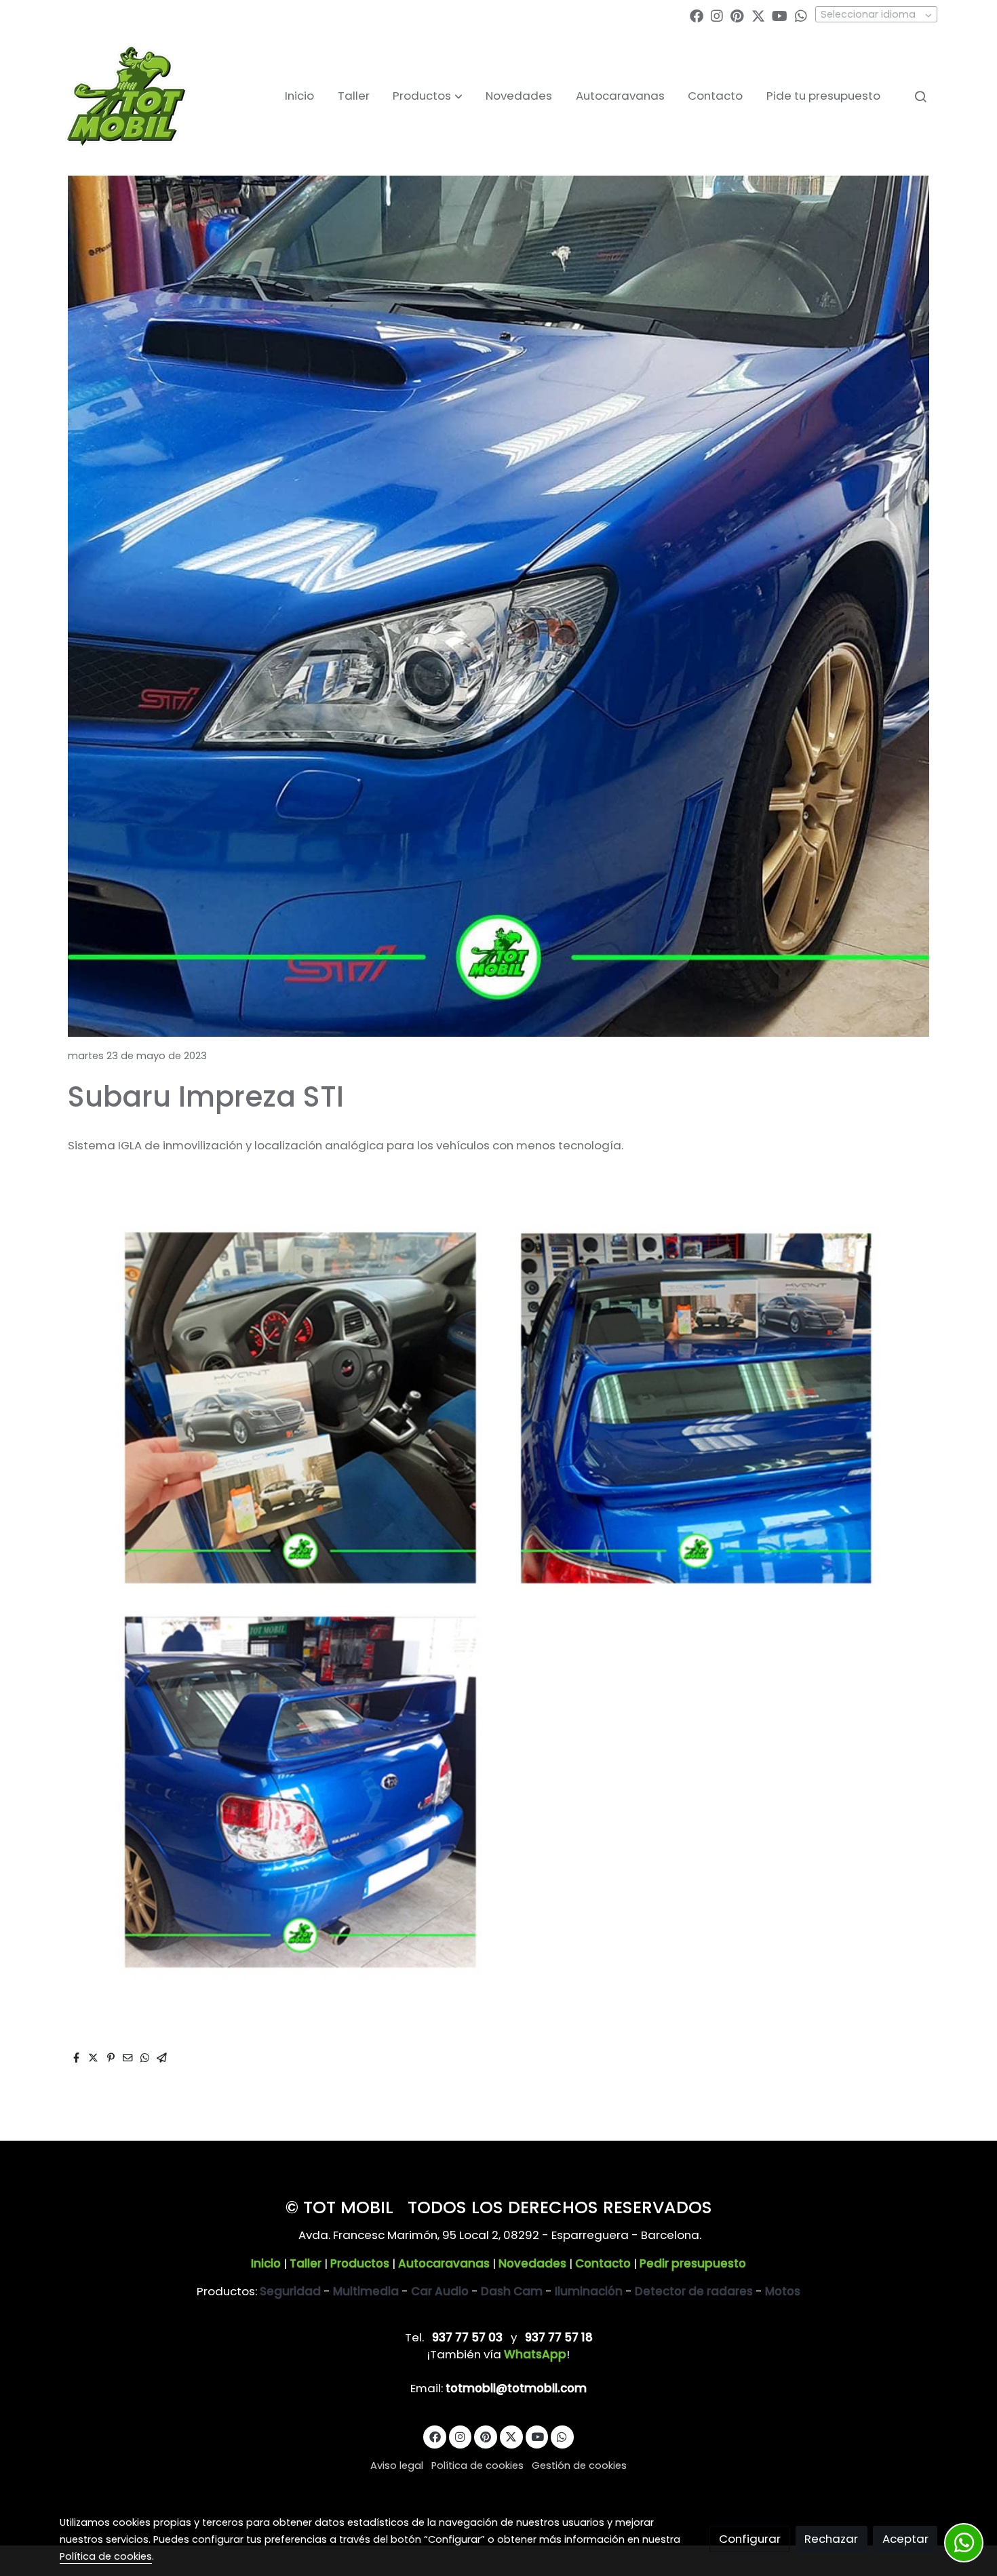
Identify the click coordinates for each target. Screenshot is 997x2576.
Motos (783, 2291)
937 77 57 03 (467, 2337)
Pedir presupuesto (693, 2263)
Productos (360, 2263)
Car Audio (440, 2291)
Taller (306, 2263)
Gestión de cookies (579, 2465)
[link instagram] (717, 15)
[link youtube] (780, 15)
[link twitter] (758, 15)
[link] (126, 96)
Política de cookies (477, 2465)
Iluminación (589, 2291)
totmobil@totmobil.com (516, 2388)
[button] (428, 96)
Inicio (266, 2263)
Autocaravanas (444, 2263)
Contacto (603, 2263)
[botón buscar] (920, 96)
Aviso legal (397, 2465)
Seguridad (290, 2291)
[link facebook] (697, 15)
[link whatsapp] (801, 15)
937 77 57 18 (559, 2337)
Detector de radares (694, 2291)
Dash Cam (512, 2291)
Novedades (532, 2263)
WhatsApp (535, 2354)
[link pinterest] (737, 15)
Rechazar (831, 2539)
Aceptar (905, 2539)
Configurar (750, 2539)
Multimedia (366, 2291)
